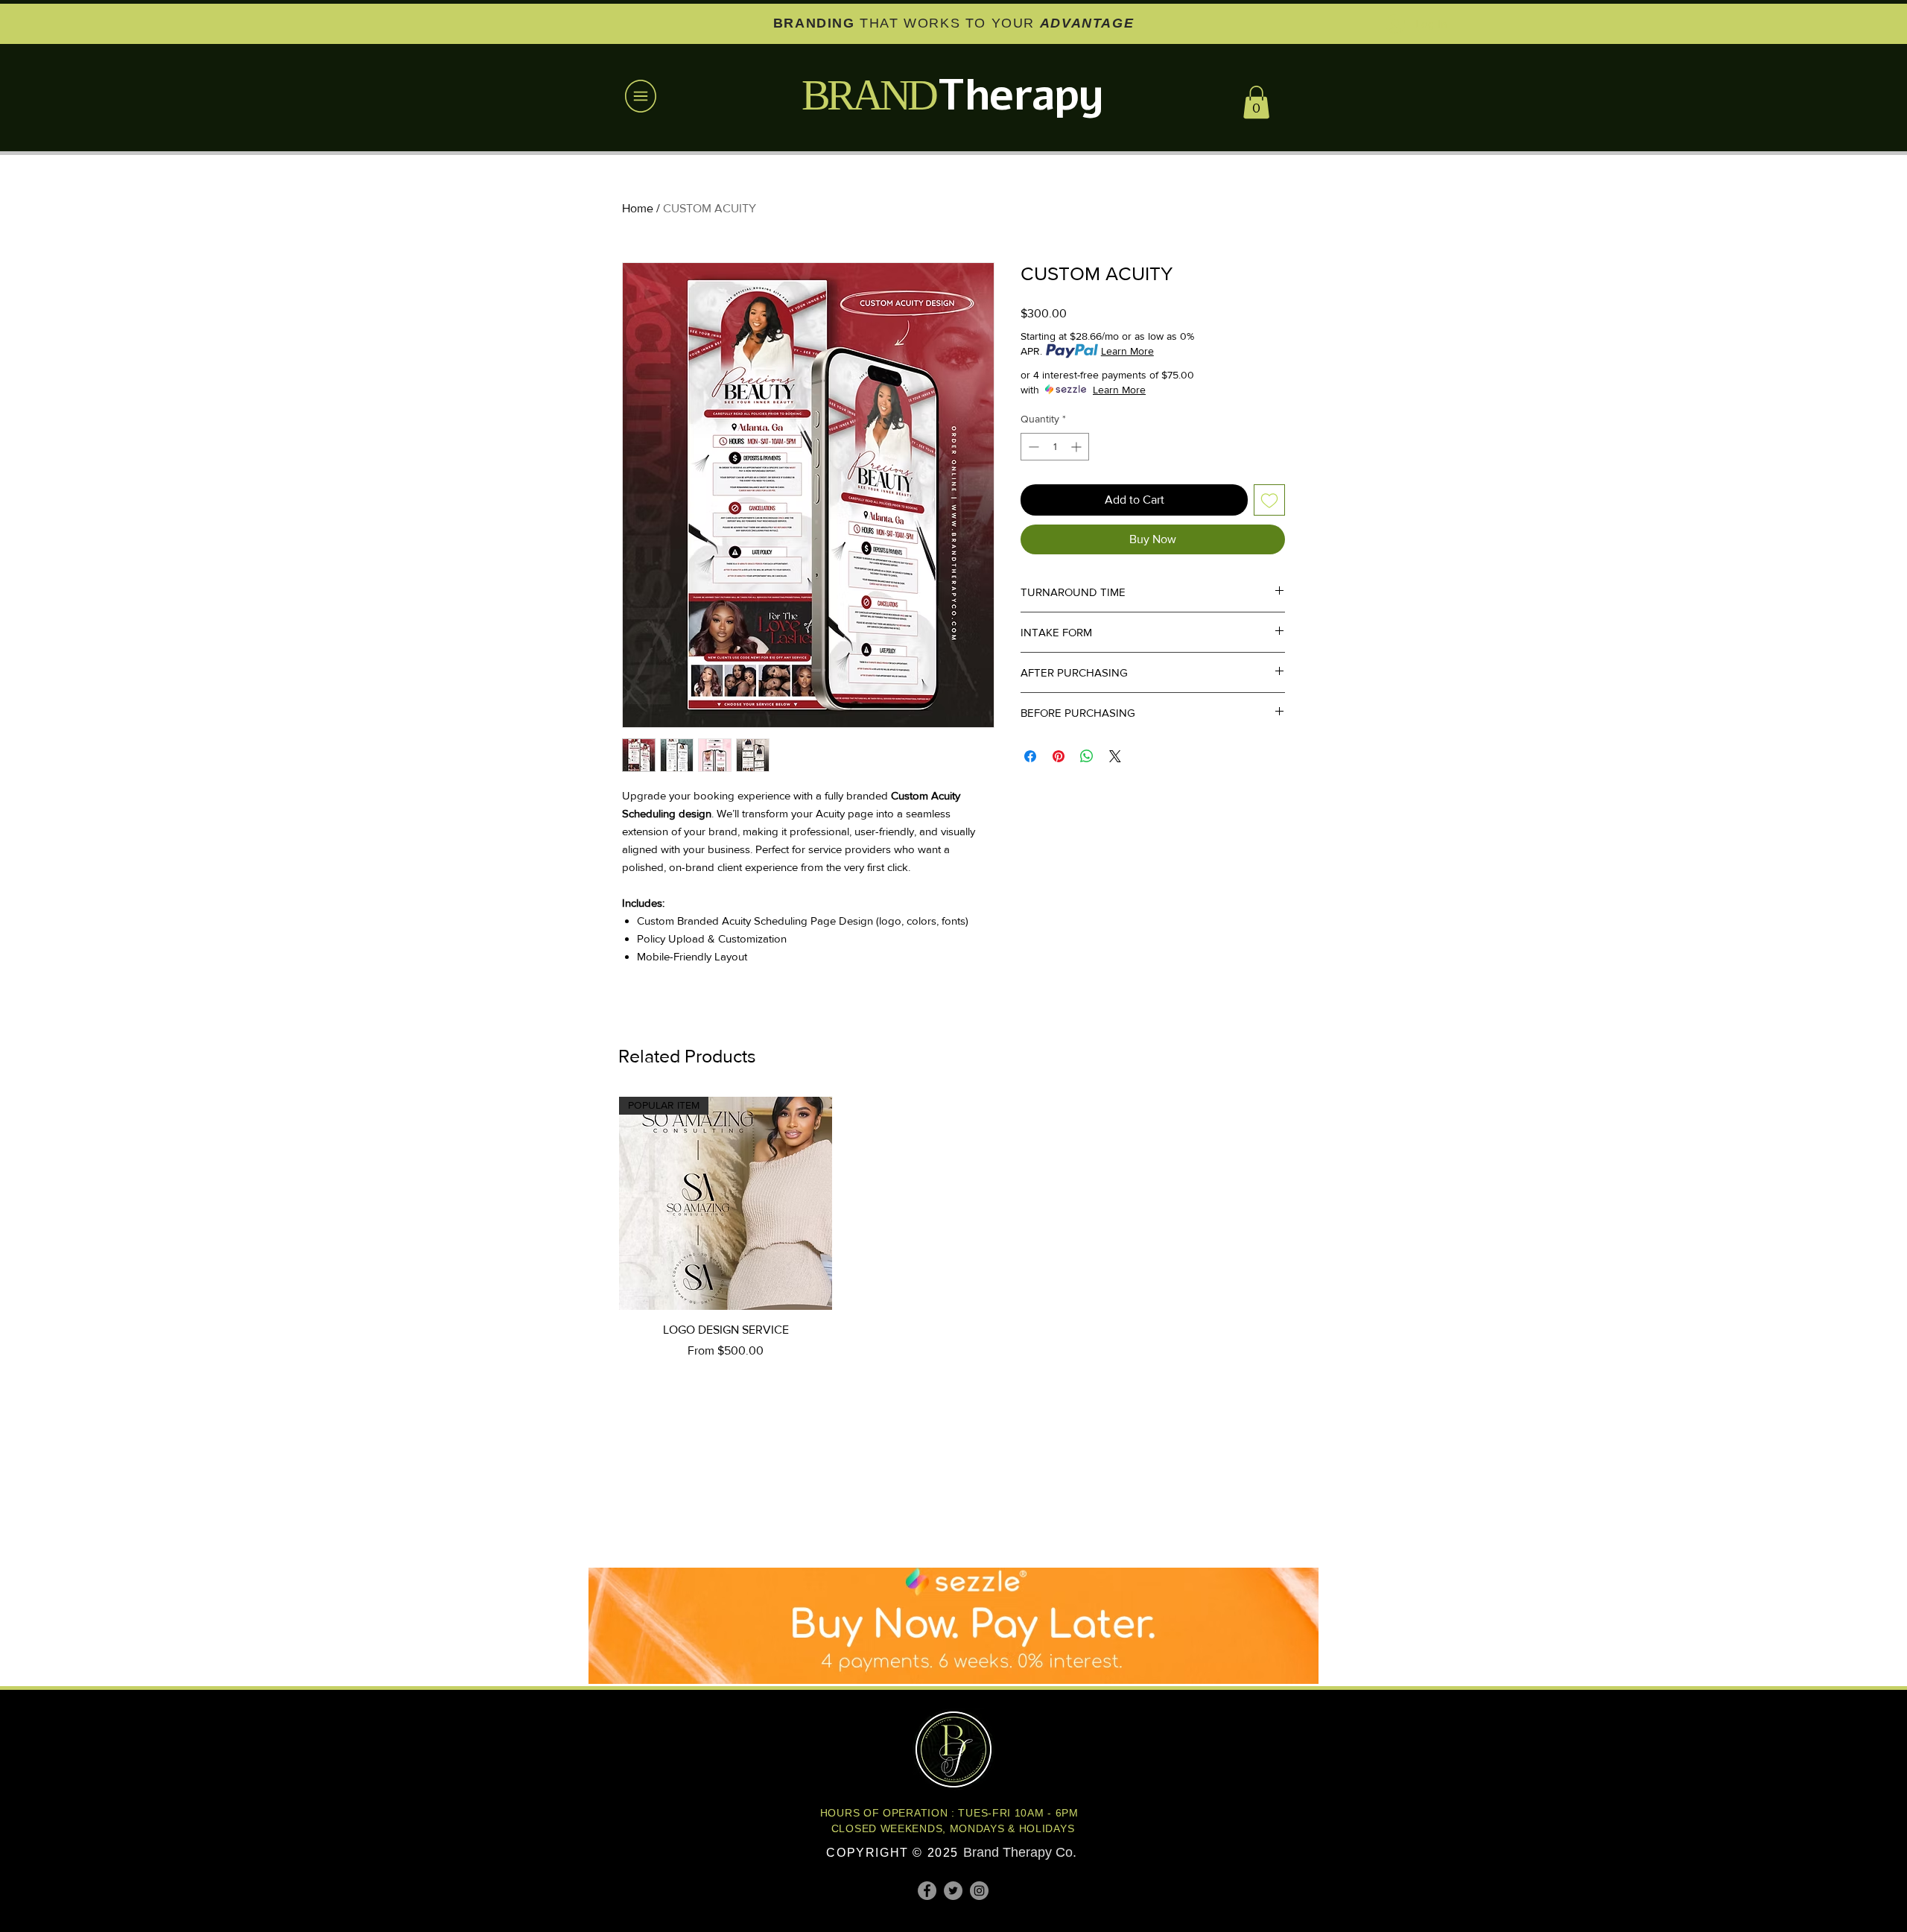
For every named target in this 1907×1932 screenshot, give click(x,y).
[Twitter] (953, 1891)
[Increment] (1078, 447)
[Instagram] (979, 1891)
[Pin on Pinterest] (1059, 756)
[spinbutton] (1055, 447)
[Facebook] (927, 1891)
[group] (953, 1228)
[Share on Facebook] (1030, 756)
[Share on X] (1115, 756)
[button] (641, 96)
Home (638, 208)
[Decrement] (1032, 447)
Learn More (1127, 351)
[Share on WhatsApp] (1087, 756)
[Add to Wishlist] (1269, 500)
